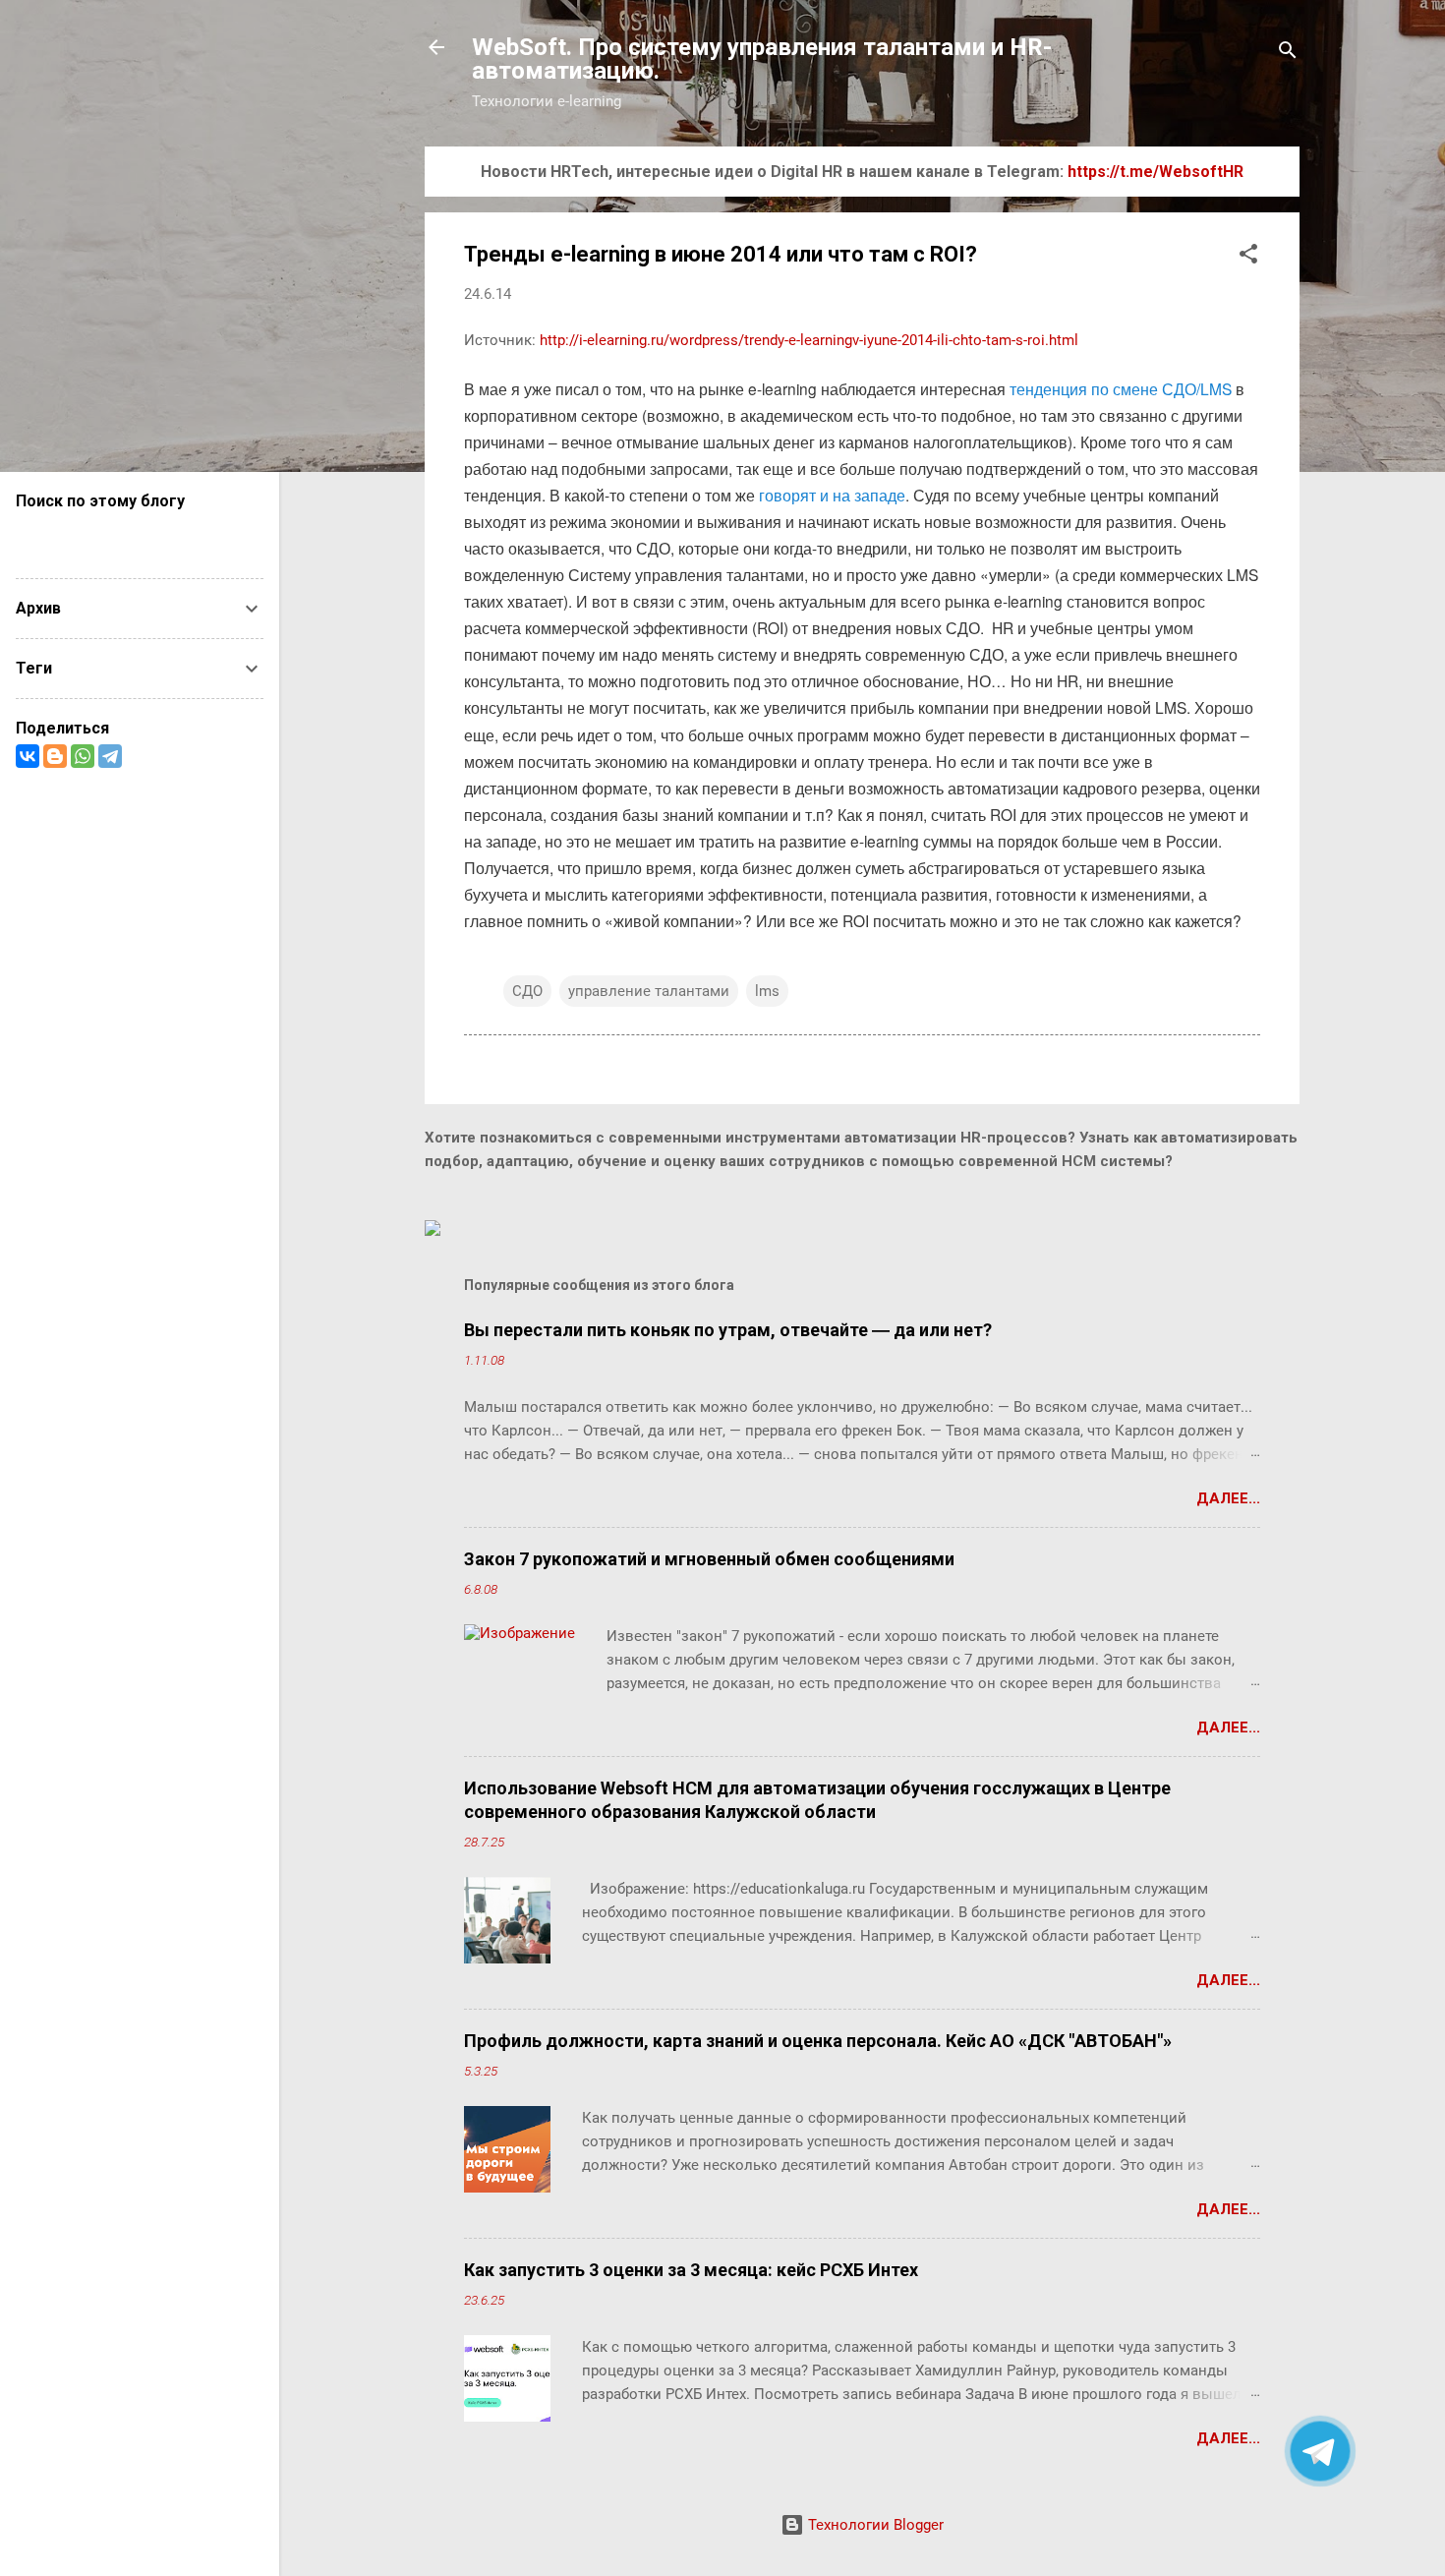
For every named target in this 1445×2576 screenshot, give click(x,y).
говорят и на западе (832, 495)
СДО (527, 991)
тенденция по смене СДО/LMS (1121, 388)
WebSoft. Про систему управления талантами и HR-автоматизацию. (762, 59)
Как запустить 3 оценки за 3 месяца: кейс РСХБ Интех (691, 2270)
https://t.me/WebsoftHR (1156, 172)
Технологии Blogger (874, 2525)
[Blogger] (55, 756)
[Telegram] (110, 756)
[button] (1248, 257)
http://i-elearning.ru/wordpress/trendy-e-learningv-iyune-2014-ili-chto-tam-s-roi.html (809, 340)
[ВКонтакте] (28, 756)
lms (767, 991)
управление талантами (649, 991)
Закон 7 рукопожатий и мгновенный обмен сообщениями (709, 1559)
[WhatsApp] (83, 756)
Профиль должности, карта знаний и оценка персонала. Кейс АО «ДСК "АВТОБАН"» (818, 2041)
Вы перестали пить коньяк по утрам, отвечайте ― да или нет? (728, 1330)
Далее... (1228, 1498)
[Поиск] (1288, 54)
